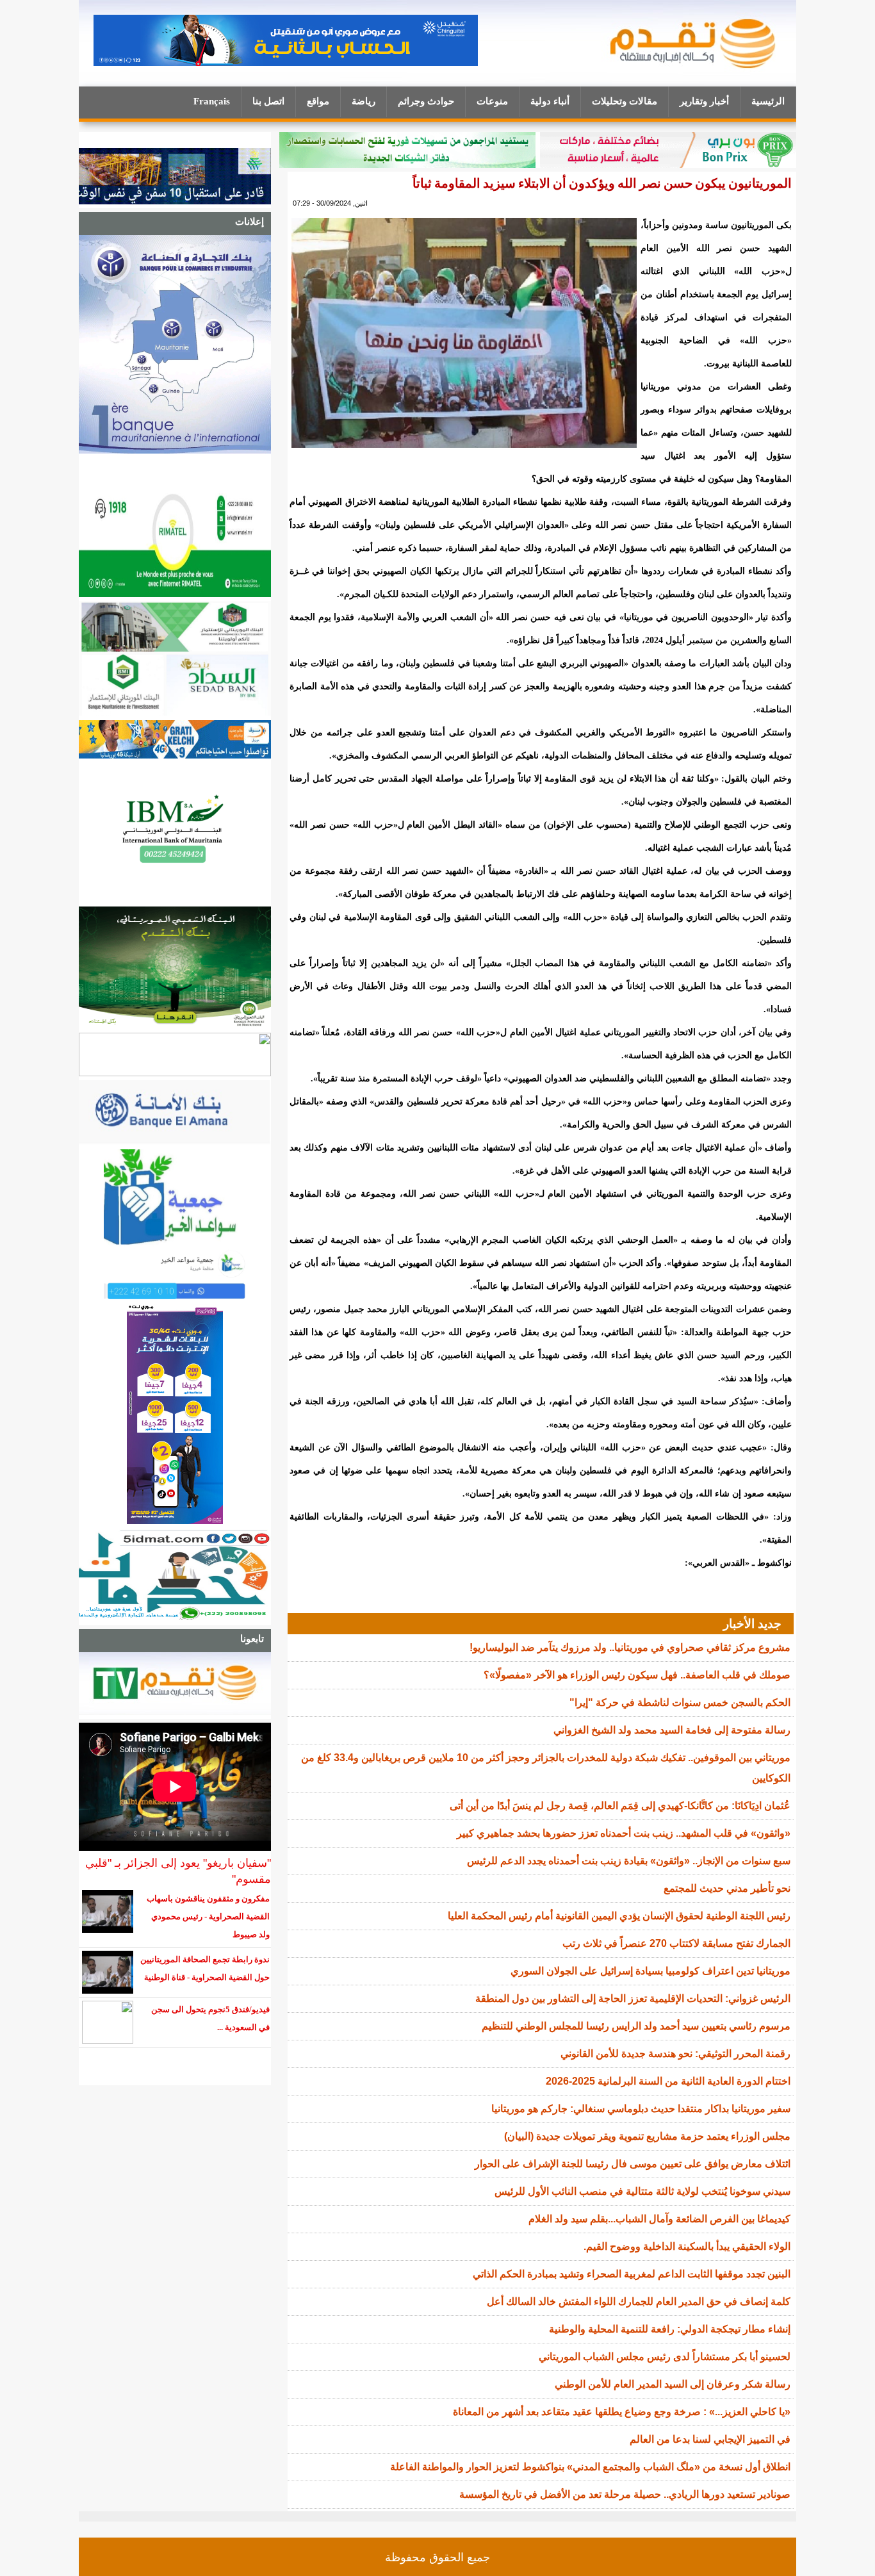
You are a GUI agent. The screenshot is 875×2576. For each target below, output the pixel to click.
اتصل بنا (268, 101)
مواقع (318, 101)
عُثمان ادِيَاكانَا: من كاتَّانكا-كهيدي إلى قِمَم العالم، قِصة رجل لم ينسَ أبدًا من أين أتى (620, 1806)
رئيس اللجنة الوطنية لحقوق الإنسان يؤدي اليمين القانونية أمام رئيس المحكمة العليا (619, 1916)
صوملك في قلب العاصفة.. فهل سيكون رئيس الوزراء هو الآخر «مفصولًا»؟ (637, 1675)
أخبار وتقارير (704, 101)
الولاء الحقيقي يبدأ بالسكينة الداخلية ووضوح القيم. (687, 2246)
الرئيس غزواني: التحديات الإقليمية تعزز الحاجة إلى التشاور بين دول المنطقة (633, 1998)
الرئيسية (768, 101)
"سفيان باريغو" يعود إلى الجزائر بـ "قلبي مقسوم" (178, 1871)
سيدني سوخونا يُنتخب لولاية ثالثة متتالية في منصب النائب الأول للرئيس (642, 2191)
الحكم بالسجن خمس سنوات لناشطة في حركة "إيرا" (680, 1702)
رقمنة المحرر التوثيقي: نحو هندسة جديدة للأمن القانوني (675, 2054)
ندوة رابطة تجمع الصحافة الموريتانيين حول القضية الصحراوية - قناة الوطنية (205, 1968)
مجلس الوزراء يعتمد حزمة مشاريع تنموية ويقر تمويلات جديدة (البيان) (647, 2136)
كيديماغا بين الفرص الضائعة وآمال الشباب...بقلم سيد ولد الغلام (659, 2219)
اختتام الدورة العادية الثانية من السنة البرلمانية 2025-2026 (668, 2081)
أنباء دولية (550, 101)
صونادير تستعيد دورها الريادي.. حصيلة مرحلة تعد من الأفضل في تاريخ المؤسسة (625, 2494)
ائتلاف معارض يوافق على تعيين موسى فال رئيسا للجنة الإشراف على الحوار (633, 2164)
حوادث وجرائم (426, 101)
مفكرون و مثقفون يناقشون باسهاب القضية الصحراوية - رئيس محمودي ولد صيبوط (208, 1916)
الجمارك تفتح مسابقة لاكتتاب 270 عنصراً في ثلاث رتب (676, 1943)
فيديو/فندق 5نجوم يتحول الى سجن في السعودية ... (210, 2018)
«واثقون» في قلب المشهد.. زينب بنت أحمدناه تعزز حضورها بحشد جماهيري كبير (624, 1833)
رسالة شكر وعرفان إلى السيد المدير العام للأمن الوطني (673, 2384)
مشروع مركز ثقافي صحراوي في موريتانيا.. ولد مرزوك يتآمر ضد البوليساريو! (630, 1647)
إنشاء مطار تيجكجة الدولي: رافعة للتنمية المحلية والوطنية (670, 2329)
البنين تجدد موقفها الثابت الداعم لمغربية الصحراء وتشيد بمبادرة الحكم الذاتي (632, 2274)
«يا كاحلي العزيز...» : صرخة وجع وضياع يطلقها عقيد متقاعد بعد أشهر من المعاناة (622, 2412)
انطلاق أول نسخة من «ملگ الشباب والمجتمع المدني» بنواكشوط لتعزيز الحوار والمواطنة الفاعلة (590, 2467)
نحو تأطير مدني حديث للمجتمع (727, 1888)
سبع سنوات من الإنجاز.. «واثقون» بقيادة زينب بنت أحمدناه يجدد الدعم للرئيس (629, 1861)
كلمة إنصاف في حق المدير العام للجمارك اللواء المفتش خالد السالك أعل (639, 2301)
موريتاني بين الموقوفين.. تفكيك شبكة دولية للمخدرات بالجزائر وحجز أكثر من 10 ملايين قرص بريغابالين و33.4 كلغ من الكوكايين (546, 1768)
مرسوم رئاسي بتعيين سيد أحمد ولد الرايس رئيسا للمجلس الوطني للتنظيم (636, 2026)
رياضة (364, 101)
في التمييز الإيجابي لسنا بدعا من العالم (710, 2439)
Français (212, 101)
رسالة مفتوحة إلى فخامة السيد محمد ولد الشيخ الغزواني (672, 1730)
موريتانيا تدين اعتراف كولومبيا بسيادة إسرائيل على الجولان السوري (650, 1971)
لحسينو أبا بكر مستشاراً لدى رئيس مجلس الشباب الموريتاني (665, 2357)
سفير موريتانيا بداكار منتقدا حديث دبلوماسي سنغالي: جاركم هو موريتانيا (641, 2109)
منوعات (492, 101)
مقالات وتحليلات (625, 101)
